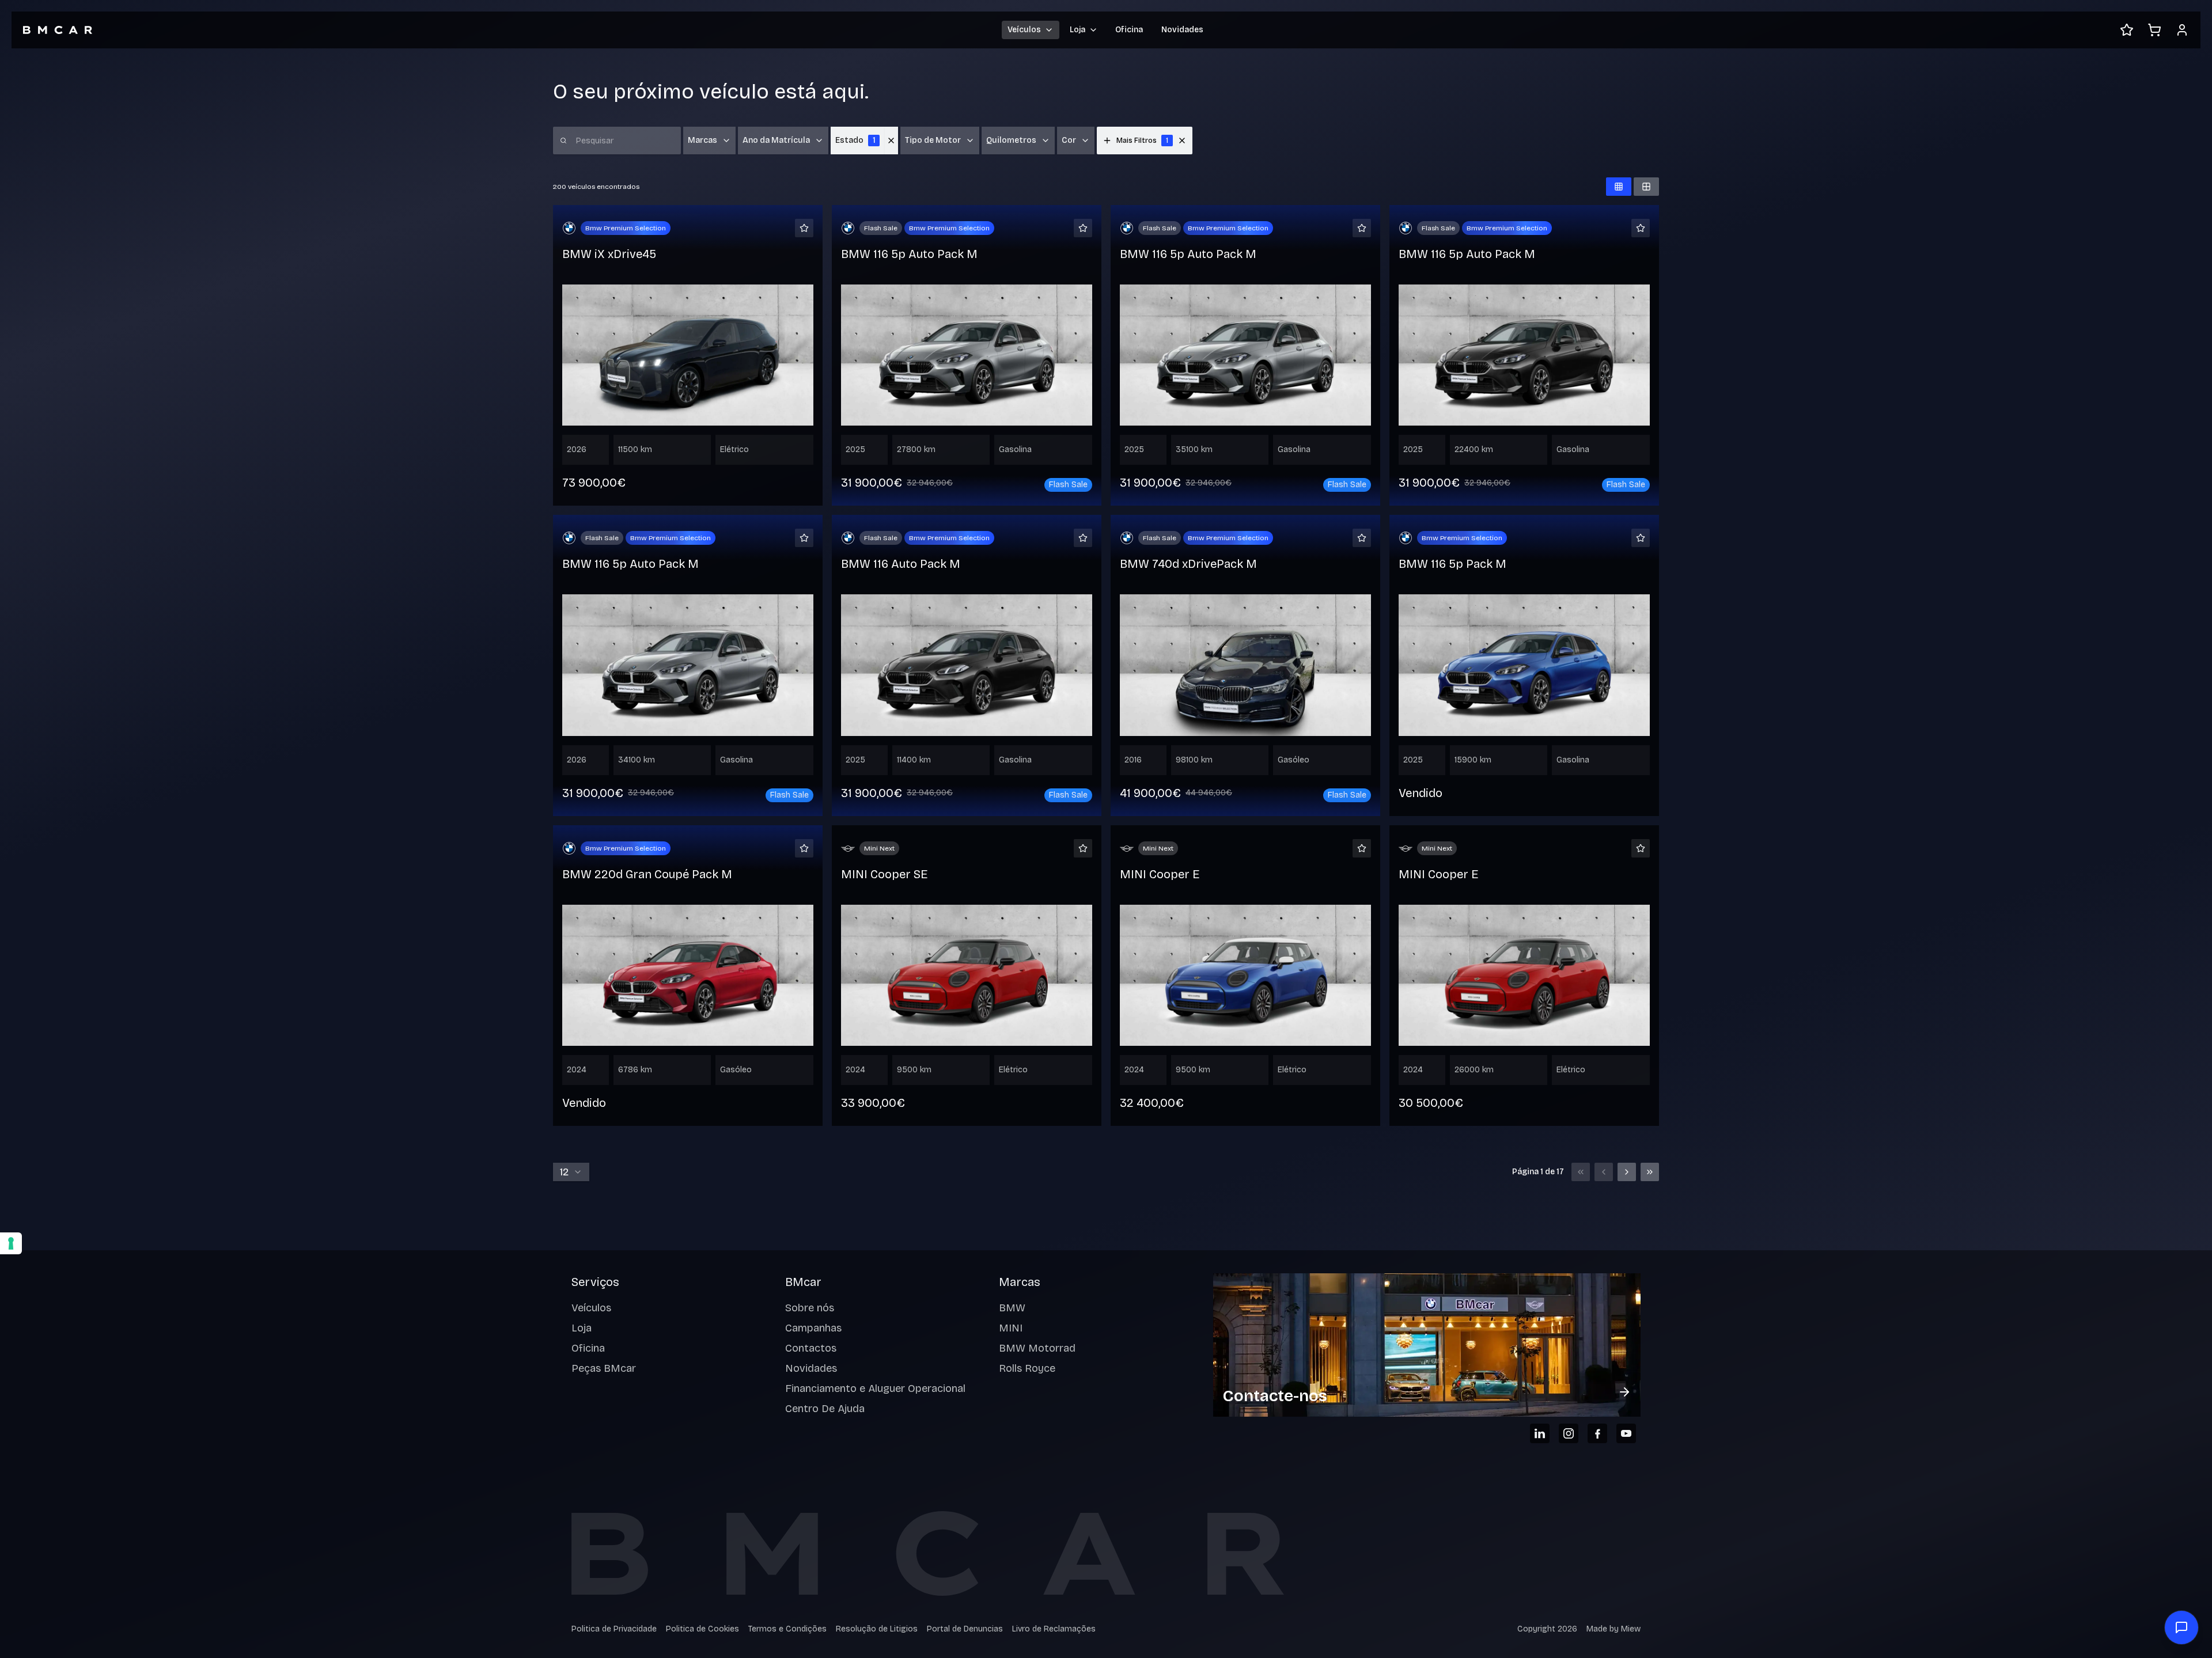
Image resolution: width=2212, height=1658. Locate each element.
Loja (582, 1328)
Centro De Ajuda (825, 1409)
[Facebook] (1597, 1433)
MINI (1011, 1328)
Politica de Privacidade (614, 1629)
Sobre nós (810, 1308)
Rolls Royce (1027, 1368)
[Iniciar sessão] (2182, 30)
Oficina (1129, 30)
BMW (1012, 1308)
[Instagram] (1569, 1433)
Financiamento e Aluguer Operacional (875, 1388)
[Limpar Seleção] (891, 141)
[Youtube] (1626, 1433)
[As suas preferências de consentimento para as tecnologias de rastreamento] (11, 1243)
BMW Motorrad (1037, 1348)
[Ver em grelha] (1619, 187)
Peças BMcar (604, 1368)
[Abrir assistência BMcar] (2181, 1627)
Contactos (811, 1348)
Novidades (1182, 30)
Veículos (591, 1308)
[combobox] (571, 1172)
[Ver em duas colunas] (1646, 187)
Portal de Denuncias (965, 1629)
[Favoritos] (2127, 30)
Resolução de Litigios (877, 1629)
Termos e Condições (787, 1629)
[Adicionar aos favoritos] (804, 228)
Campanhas (813, 1328)
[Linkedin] (1540, 1433)
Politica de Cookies (702, 1629)
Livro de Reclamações (1054, 1629)
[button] (1182, 141)
